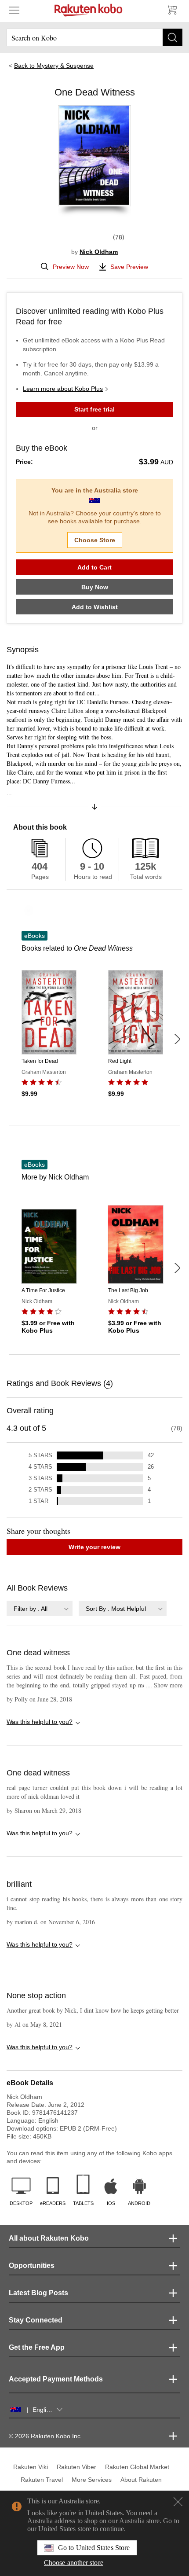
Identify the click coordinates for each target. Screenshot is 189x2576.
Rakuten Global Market (137, 2467)
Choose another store (74, 2563)
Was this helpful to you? (40, 1722)
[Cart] (171, 10)
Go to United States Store (94, 2548)
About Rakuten (141, 2480)
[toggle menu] (14, 10)
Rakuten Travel (42, 2480)
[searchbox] (94, 37)
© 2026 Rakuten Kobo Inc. (45, 2436)
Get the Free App (37, 2347)
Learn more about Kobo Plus (63, 389)
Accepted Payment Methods (56, 2379)
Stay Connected (36, 2320)
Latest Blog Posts (38, 2293)
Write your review (94, 1547)
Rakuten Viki (31, 2467)
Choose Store (95, 540)
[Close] (178, 2502)
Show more (164, 1685)
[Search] (173, 37)
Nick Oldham (99, 252)
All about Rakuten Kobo (49, 2238)
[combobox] (40, 1608)
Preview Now (71, 267)
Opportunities (32, 2265)
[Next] (177, 1039)
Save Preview (129, 267)
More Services (92, 2480)
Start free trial (94, 409)
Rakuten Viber (76, 2467)
